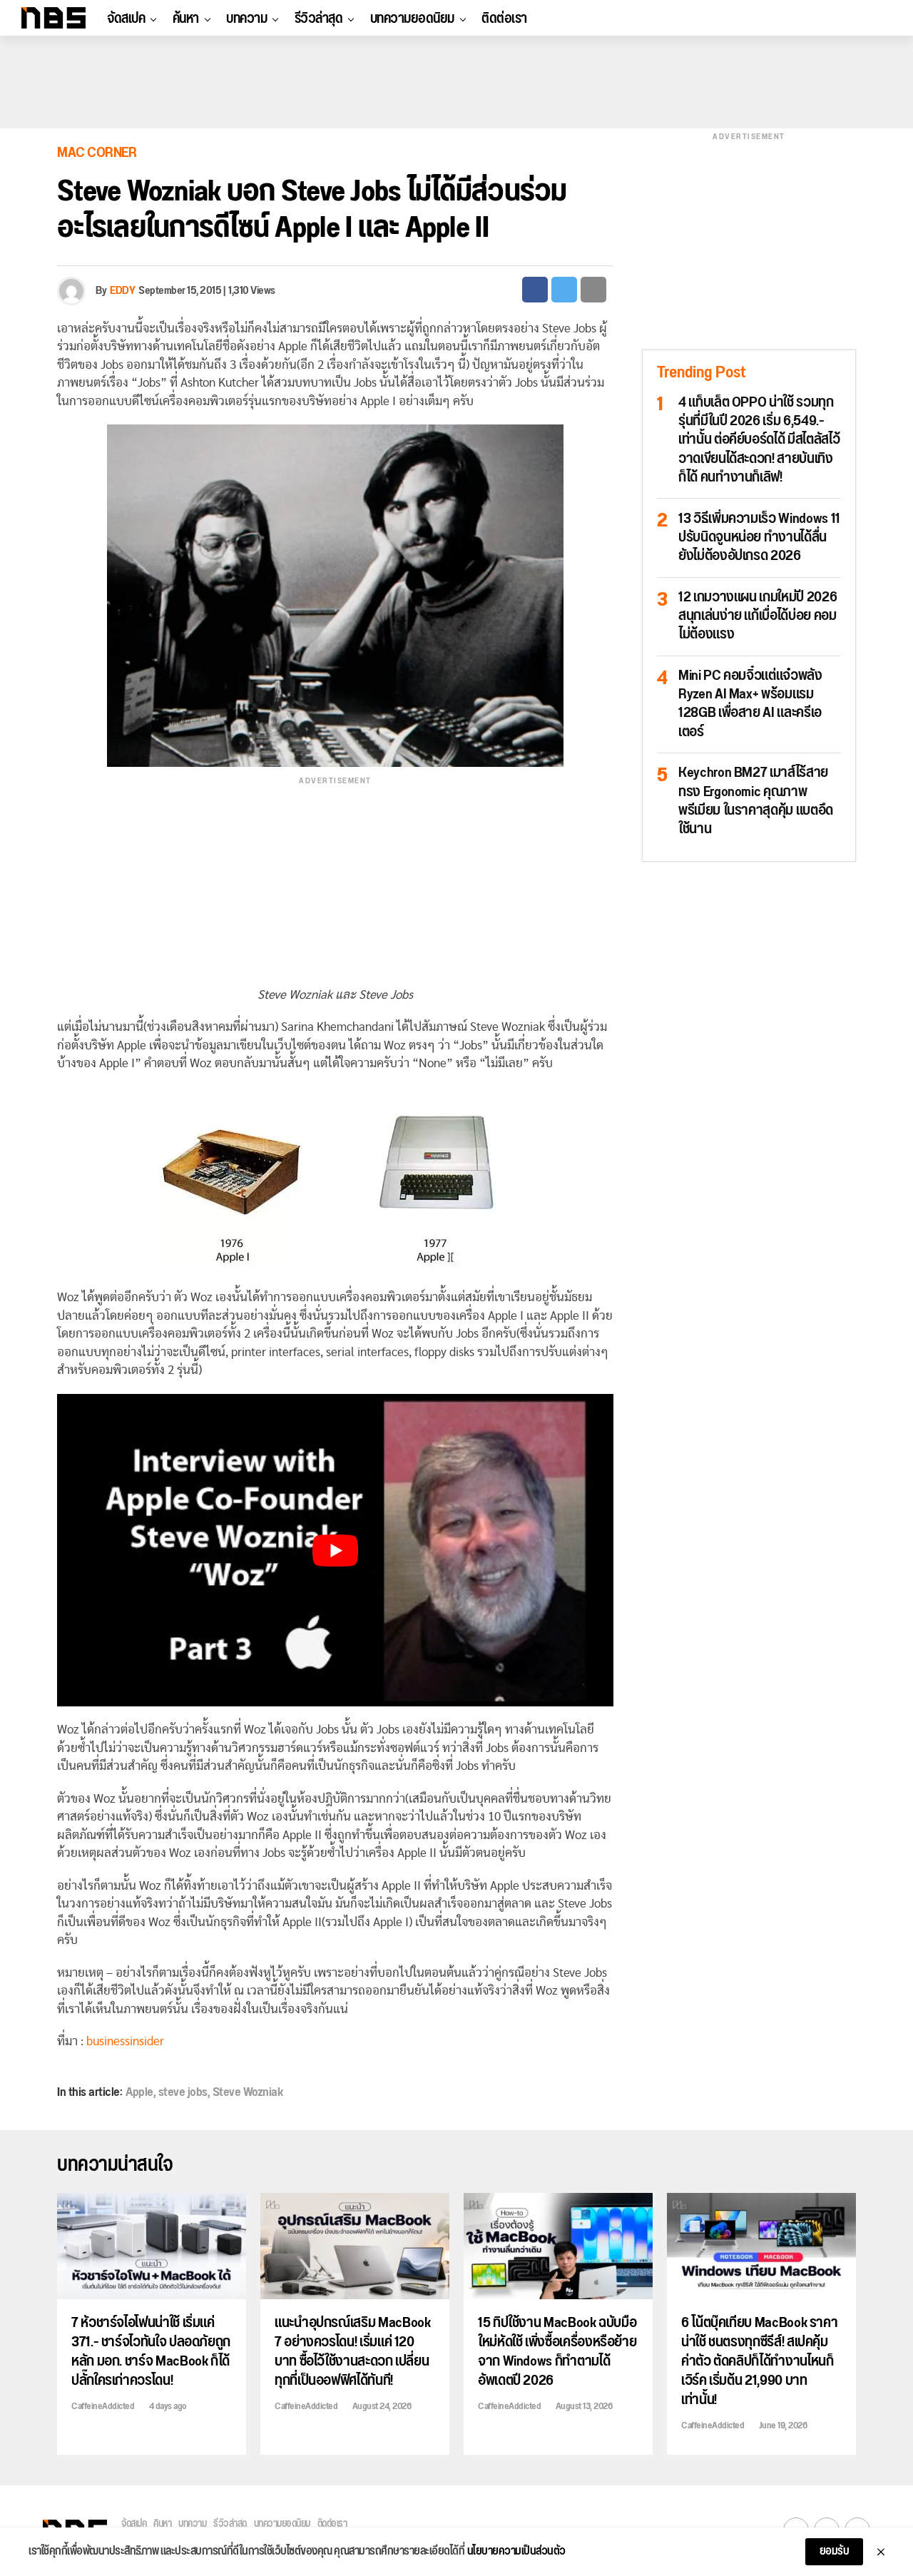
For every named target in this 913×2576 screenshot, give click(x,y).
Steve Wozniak (248, 2092)
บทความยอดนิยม (412, 19)
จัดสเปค (126, 19)
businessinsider (125, 2041)
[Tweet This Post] (564, 290)
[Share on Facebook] (535, 290)
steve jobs (183, 2092)
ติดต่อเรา (504, 19)
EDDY (122, 291)
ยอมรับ (835, 2551)
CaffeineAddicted (103, 2406)
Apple (139, 2092)
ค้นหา (186, 19)
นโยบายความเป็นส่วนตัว (516, 2552)
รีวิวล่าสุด (319, 19)
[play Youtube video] (335, 1551)
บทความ (246, 19)
